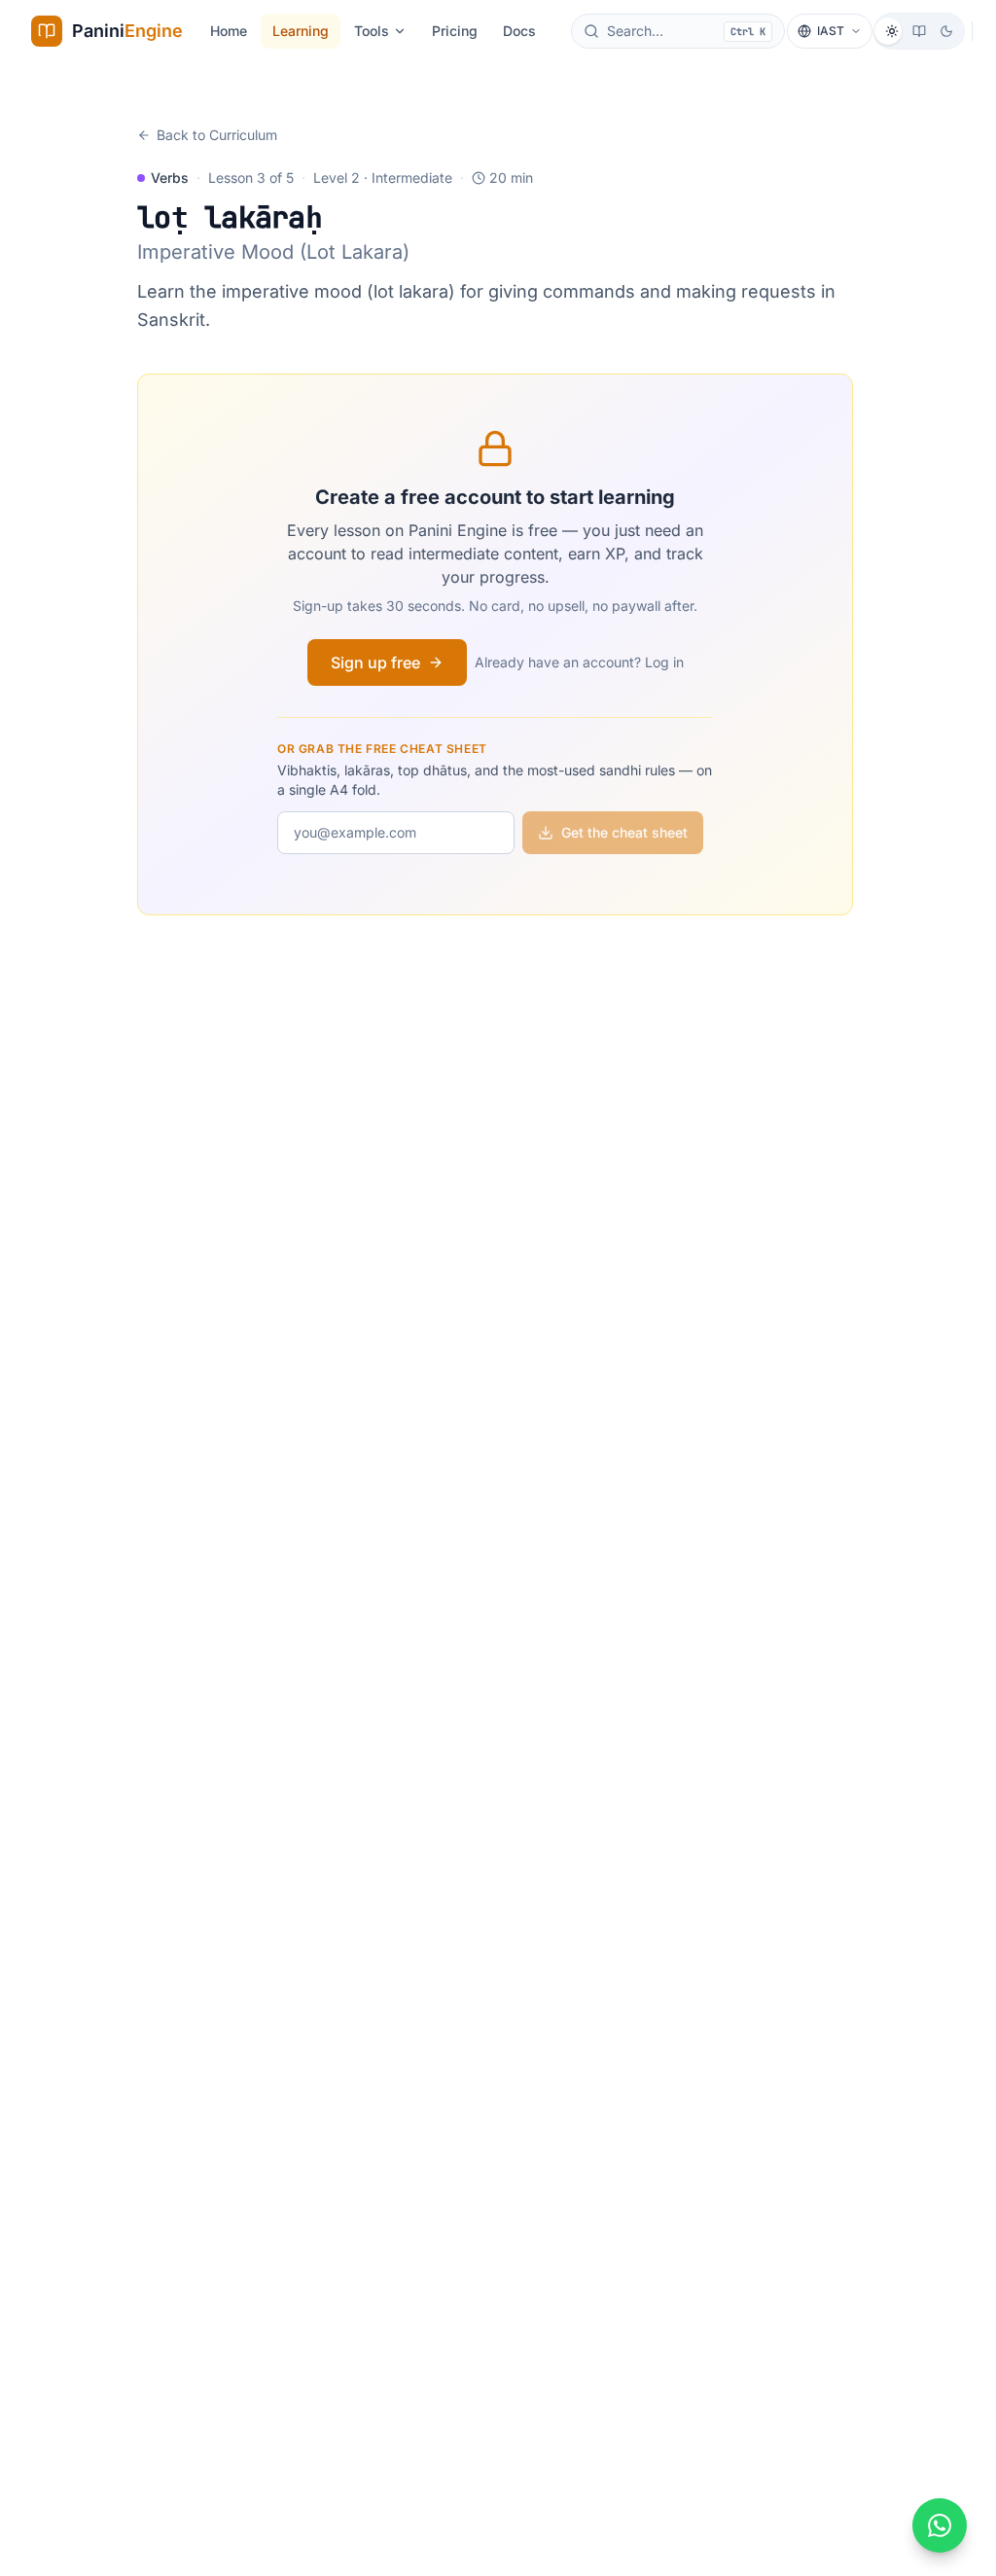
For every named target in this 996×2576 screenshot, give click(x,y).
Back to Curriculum (217, 135)
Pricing (455, 31)
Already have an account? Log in (579, 662)
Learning (301, 31)
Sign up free (375, 662)
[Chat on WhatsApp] (940, 2525)
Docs (519, 31)
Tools (372, 31)
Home (229, 31)
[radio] (892, 31)
